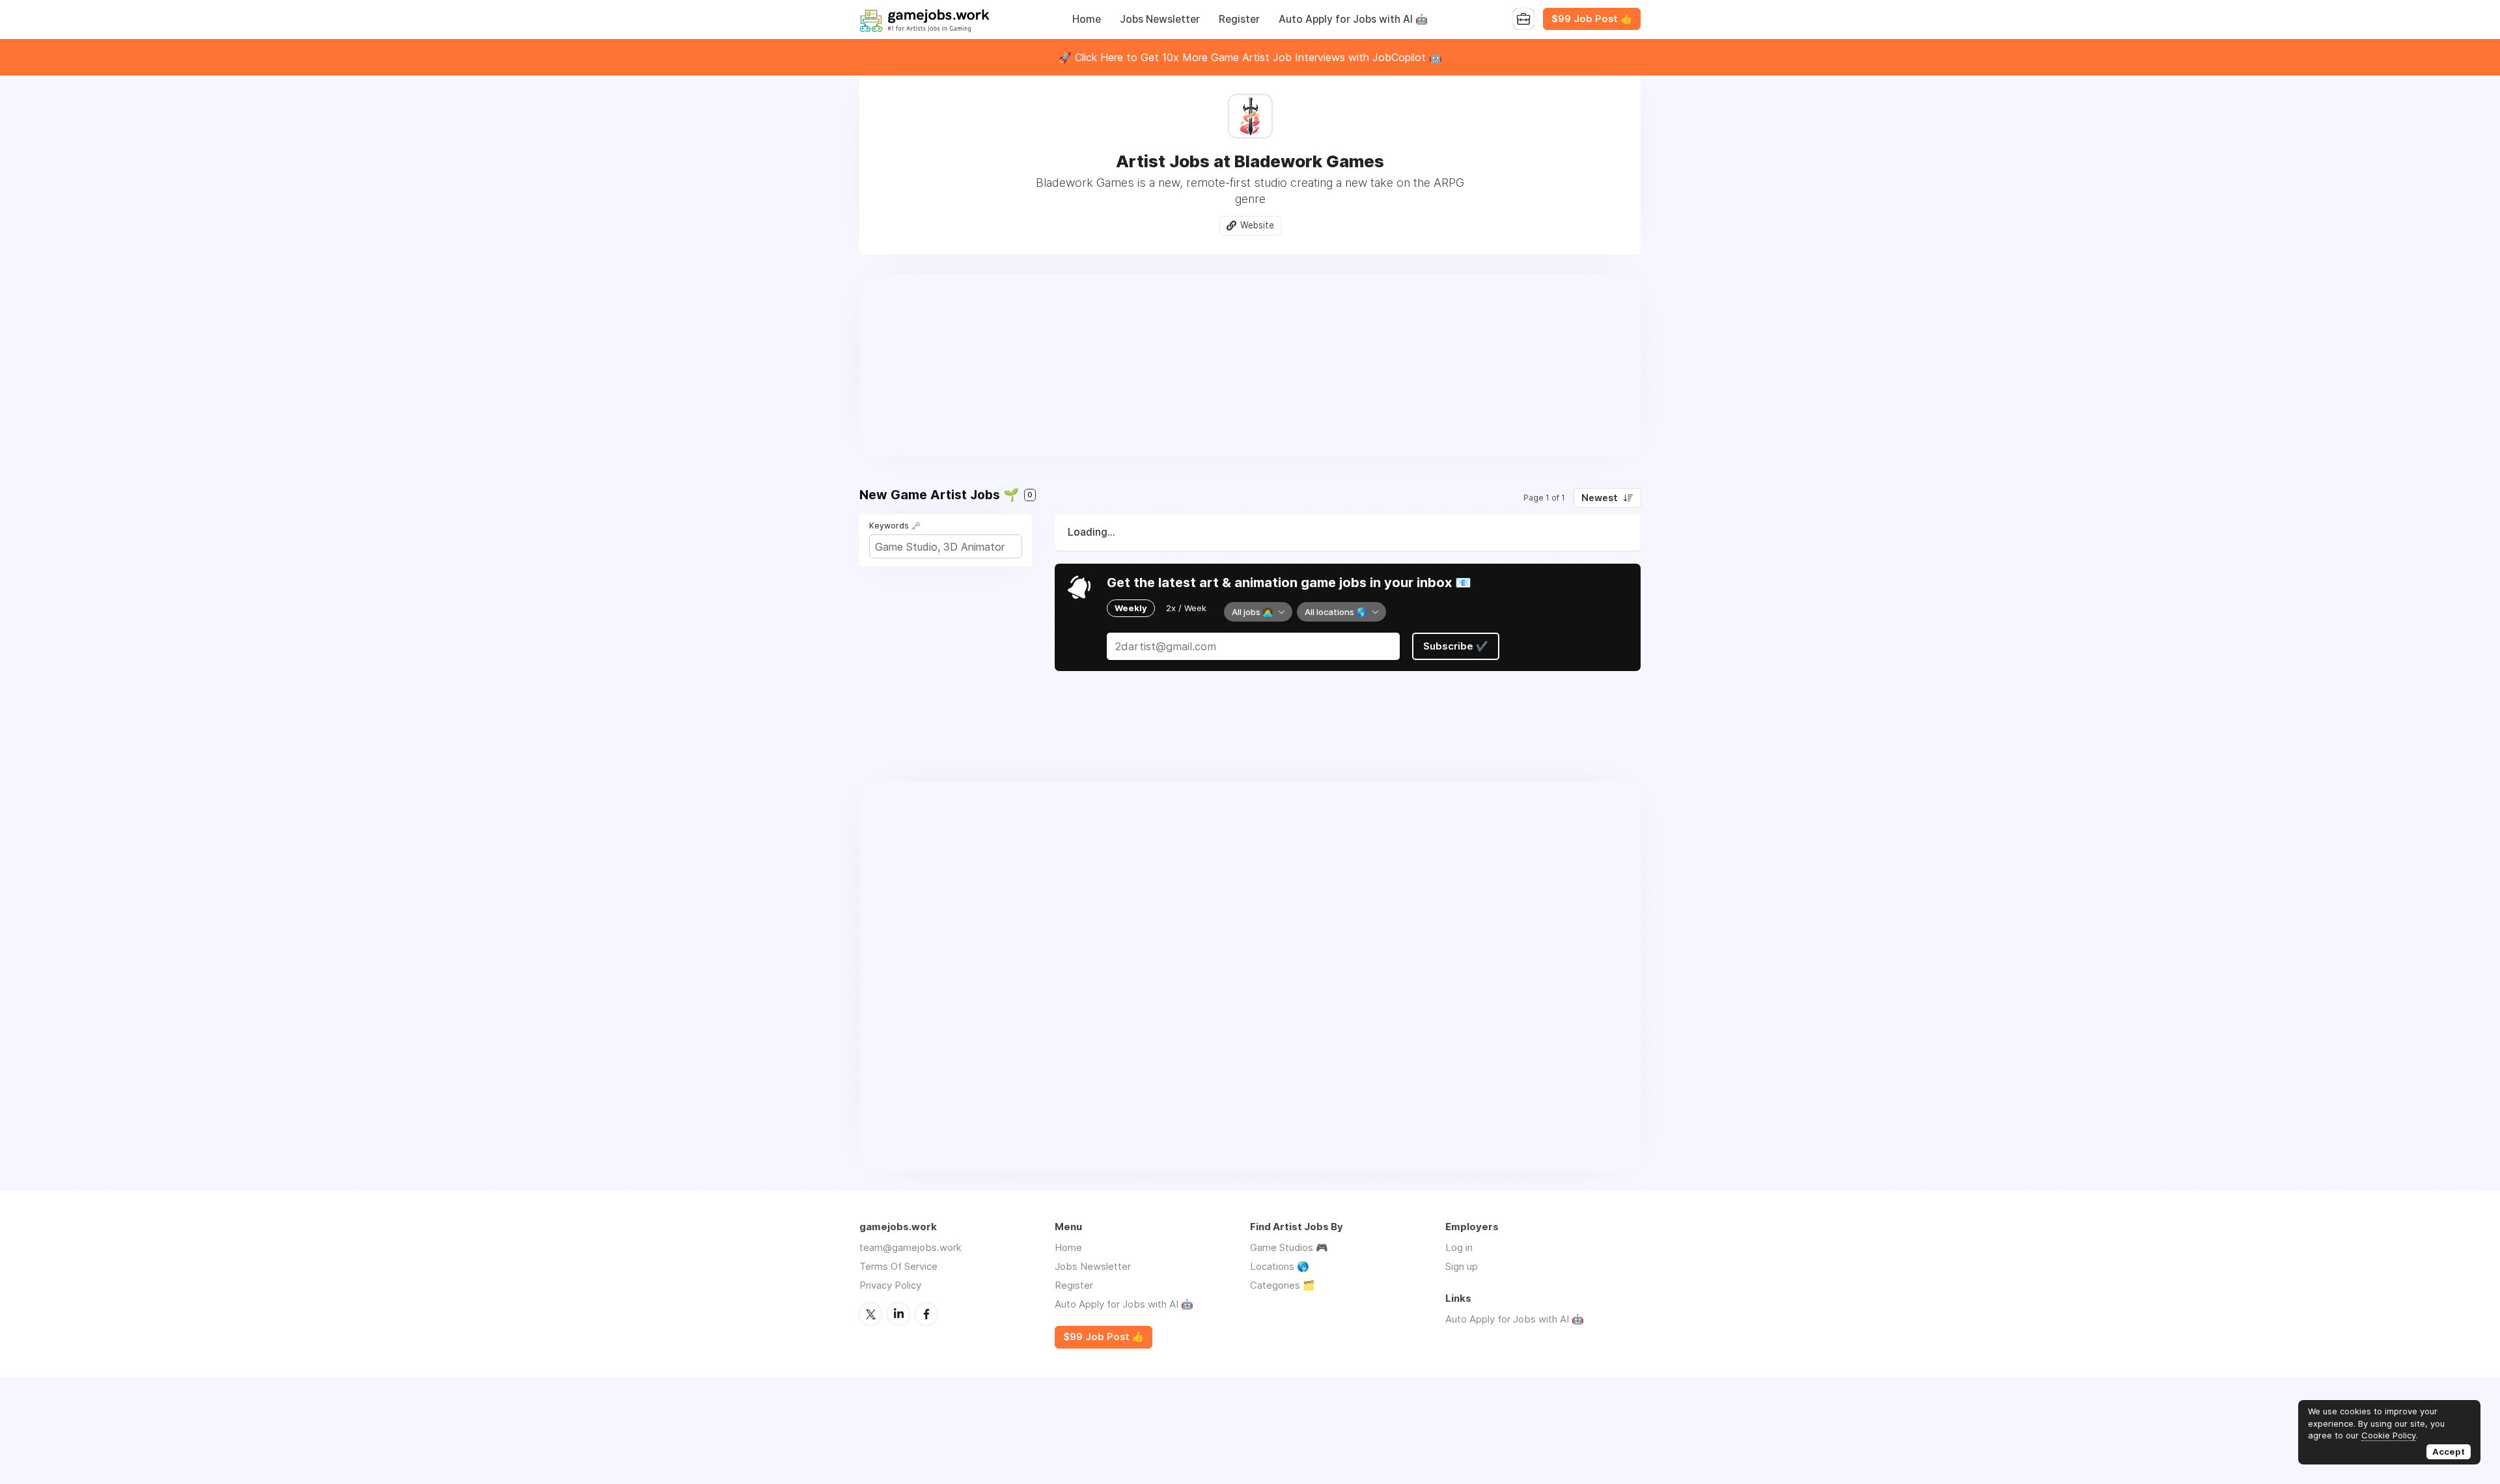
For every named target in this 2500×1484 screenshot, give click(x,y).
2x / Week (1186, 608)
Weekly (1131, 608)
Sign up (1462, 1266)
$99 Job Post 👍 (1592, 19)
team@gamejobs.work (910, 1247)
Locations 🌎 (1280, 1266)
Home (1087, 19)
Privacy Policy (890, 1285)
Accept (2449, 1451)
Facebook (926, 1314)
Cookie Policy (2389, 1435)
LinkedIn (898, 1314)
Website (1257, 225)
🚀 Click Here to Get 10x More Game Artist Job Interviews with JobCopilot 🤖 (1250, 57)
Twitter (870, 1314)
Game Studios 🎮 (1289, 1247)
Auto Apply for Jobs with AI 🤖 (1353, 19)
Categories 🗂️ (1283, 1285)
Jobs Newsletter (1160, 19)
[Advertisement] (1250, 365)
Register (1239, 19)
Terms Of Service (898, 1266)
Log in (1459, 1247)
